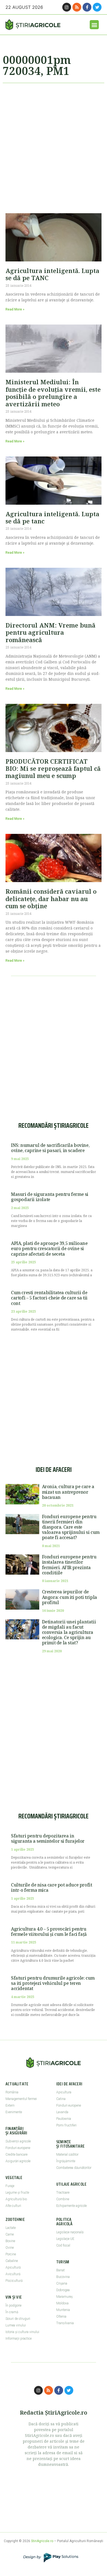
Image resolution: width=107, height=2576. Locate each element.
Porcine (11, 2254)
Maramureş (64, 2297)
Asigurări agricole (18, 2161)
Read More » (15, 309)
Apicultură (13, 2267)
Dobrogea (63, 2290)
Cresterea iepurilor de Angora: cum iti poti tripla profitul (70, 1597)
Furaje (10, 2186)
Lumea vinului (16, 2325)
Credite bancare (16, 2155)
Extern (10, 2105)
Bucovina (63, 2277)
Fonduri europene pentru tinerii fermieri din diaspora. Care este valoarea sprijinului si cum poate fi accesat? (71, 1527)
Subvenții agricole (18, 2141)
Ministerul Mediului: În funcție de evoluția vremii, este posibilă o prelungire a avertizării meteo (53, 393)
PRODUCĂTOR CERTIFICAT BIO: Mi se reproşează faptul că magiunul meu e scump (53, 768)
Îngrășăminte (66, 2161)
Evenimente (14, 2112)
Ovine (10, 2248)
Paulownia (64, 2119)
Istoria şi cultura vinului (22, 2332)
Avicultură (13, 2274)
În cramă (12, 2312)
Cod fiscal (63, 2245)
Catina (61, 2099)
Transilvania (65, 2323)
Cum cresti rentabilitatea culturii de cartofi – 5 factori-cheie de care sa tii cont (49, 1298)
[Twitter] (97, 7)
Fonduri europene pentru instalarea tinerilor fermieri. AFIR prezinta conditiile (69, 1565)
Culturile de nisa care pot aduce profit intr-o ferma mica (51, 1887)
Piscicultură (14, 2281)
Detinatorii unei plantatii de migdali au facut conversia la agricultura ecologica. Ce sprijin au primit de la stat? (69, 1632)
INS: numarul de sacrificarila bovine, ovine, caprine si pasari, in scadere (50, 1148)
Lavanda (62, 2112)
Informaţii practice (19, 2339)
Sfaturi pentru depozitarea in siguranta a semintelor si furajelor (48, 1838)
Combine (63, 2199)
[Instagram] (67, 7)
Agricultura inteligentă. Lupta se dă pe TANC (52, 274)
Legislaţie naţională (70, 2232)
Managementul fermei (21, 2099)
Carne (10, 2234)
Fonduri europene (18, 2148)
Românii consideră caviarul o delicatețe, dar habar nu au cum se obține (51, 898)
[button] (94, 25)
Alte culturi (13, 2206)
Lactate (11, 2228)
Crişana (62, 2283)
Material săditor (67, 2155)
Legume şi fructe (17, 2193)
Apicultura (64, 2092)
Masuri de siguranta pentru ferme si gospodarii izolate (50, 1197)
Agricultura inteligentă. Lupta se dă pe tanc (52, 517)
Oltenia (61, 2316)
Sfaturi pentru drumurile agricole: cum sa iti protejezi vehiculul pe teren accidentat (53, 1983)
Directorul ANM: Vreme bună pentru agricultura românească (50, 632)
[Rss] (77, 7)
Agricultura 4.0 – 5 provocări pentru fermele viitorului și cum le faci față (49, 1932)
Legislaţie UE (65, 2239)
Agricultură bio (16, 2199)
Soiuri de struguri (18, 2319)
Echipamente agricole (71, 2206)
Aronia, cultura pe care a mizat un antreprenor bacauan (68, 1492)
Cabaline (12, 2261)
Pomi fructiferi (66, 2125)
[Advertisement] (54, 146)
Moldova (62, 2303)
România (12, 2092)
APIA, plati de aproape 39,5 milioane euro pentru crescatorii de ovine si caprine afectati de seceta (49, 1248)
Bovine (10, 2241)
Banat (60, 2270)
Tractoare (63, 2193)
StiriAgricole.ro (42, 2541)
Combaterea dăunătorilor (74, 2168)
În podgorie (13, 2305)
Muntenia (63, 2310)
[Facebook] (87, 7)
